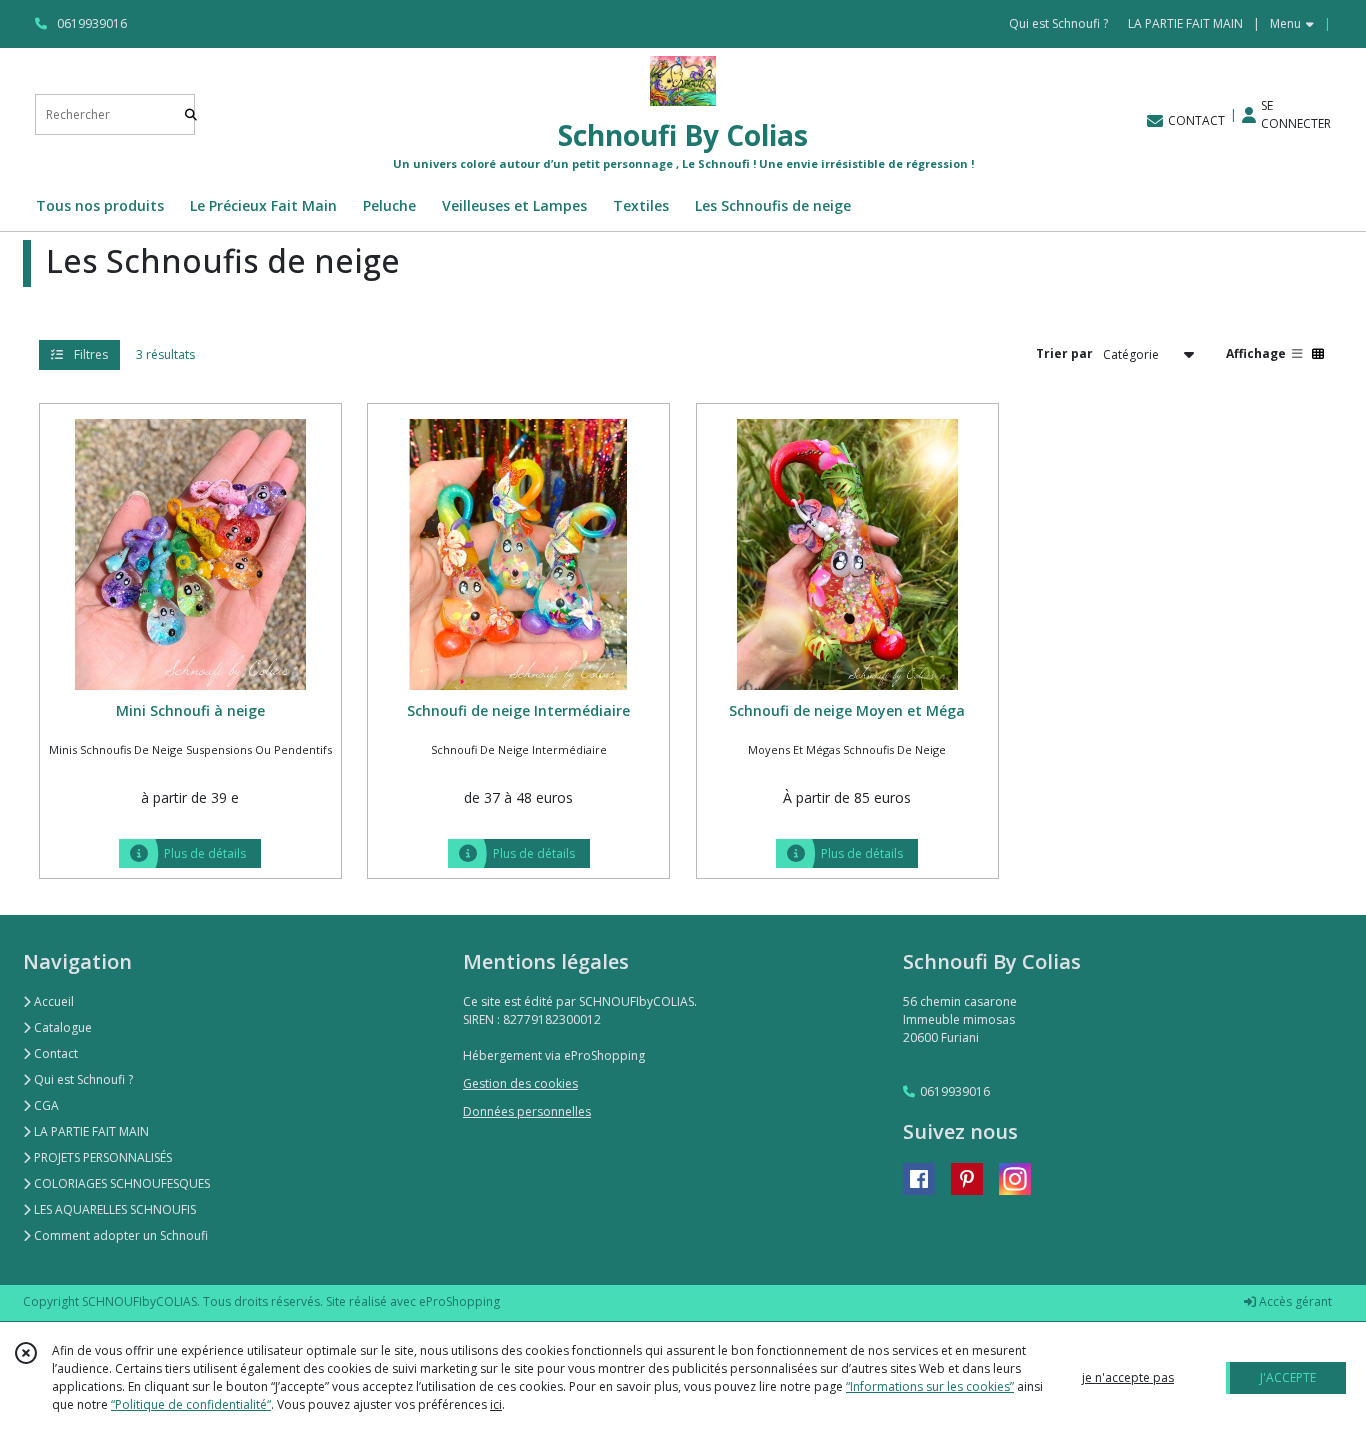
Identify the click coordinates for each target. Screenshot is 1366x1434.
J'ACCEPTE (1288, 1377)
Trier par (1064, 353)
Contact (54, 1053)
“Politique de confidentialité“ (191, 1404)
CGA (45, 1105)
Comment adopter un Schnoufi (119, 1235)
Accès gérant (1294, 1301)
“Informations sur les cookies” (930, 1386)
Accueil (52, 1001)
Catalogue (61, 1027)
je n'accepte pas (1128, 1377)
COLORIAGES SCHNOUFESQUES (120, 1183)
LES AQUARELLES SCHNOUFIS (113, 1209)
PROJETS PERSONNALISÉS (101, 1157)
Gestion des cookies (520, 1083)
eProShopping (459, 1301)
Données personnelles (527, 1111)
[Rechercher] (191, 114)
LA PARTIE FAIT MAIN (90, 1131)
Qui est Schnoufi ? (82, 1079)
